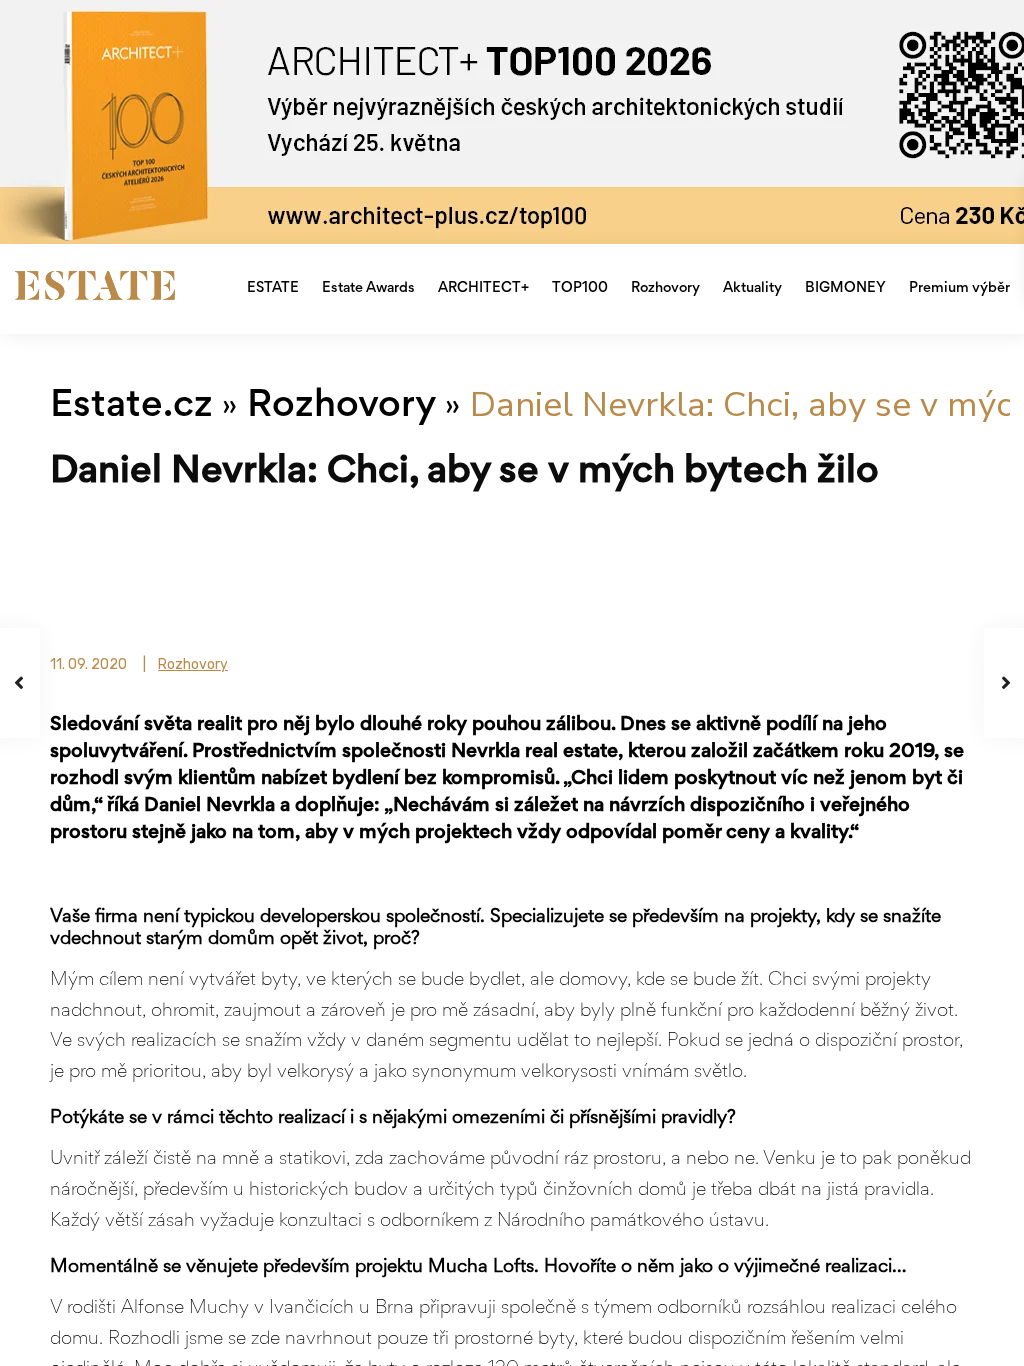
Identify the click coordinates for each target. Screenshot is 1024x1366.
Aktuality (752, 288)
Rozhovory (665, 288)
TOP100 (580, 288)
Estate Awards (368, 288)
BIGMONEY (845, 288)
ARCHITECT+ (483, 288)
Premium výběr (959, 288)
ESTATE (273, 288)
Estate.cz (131, 407)
